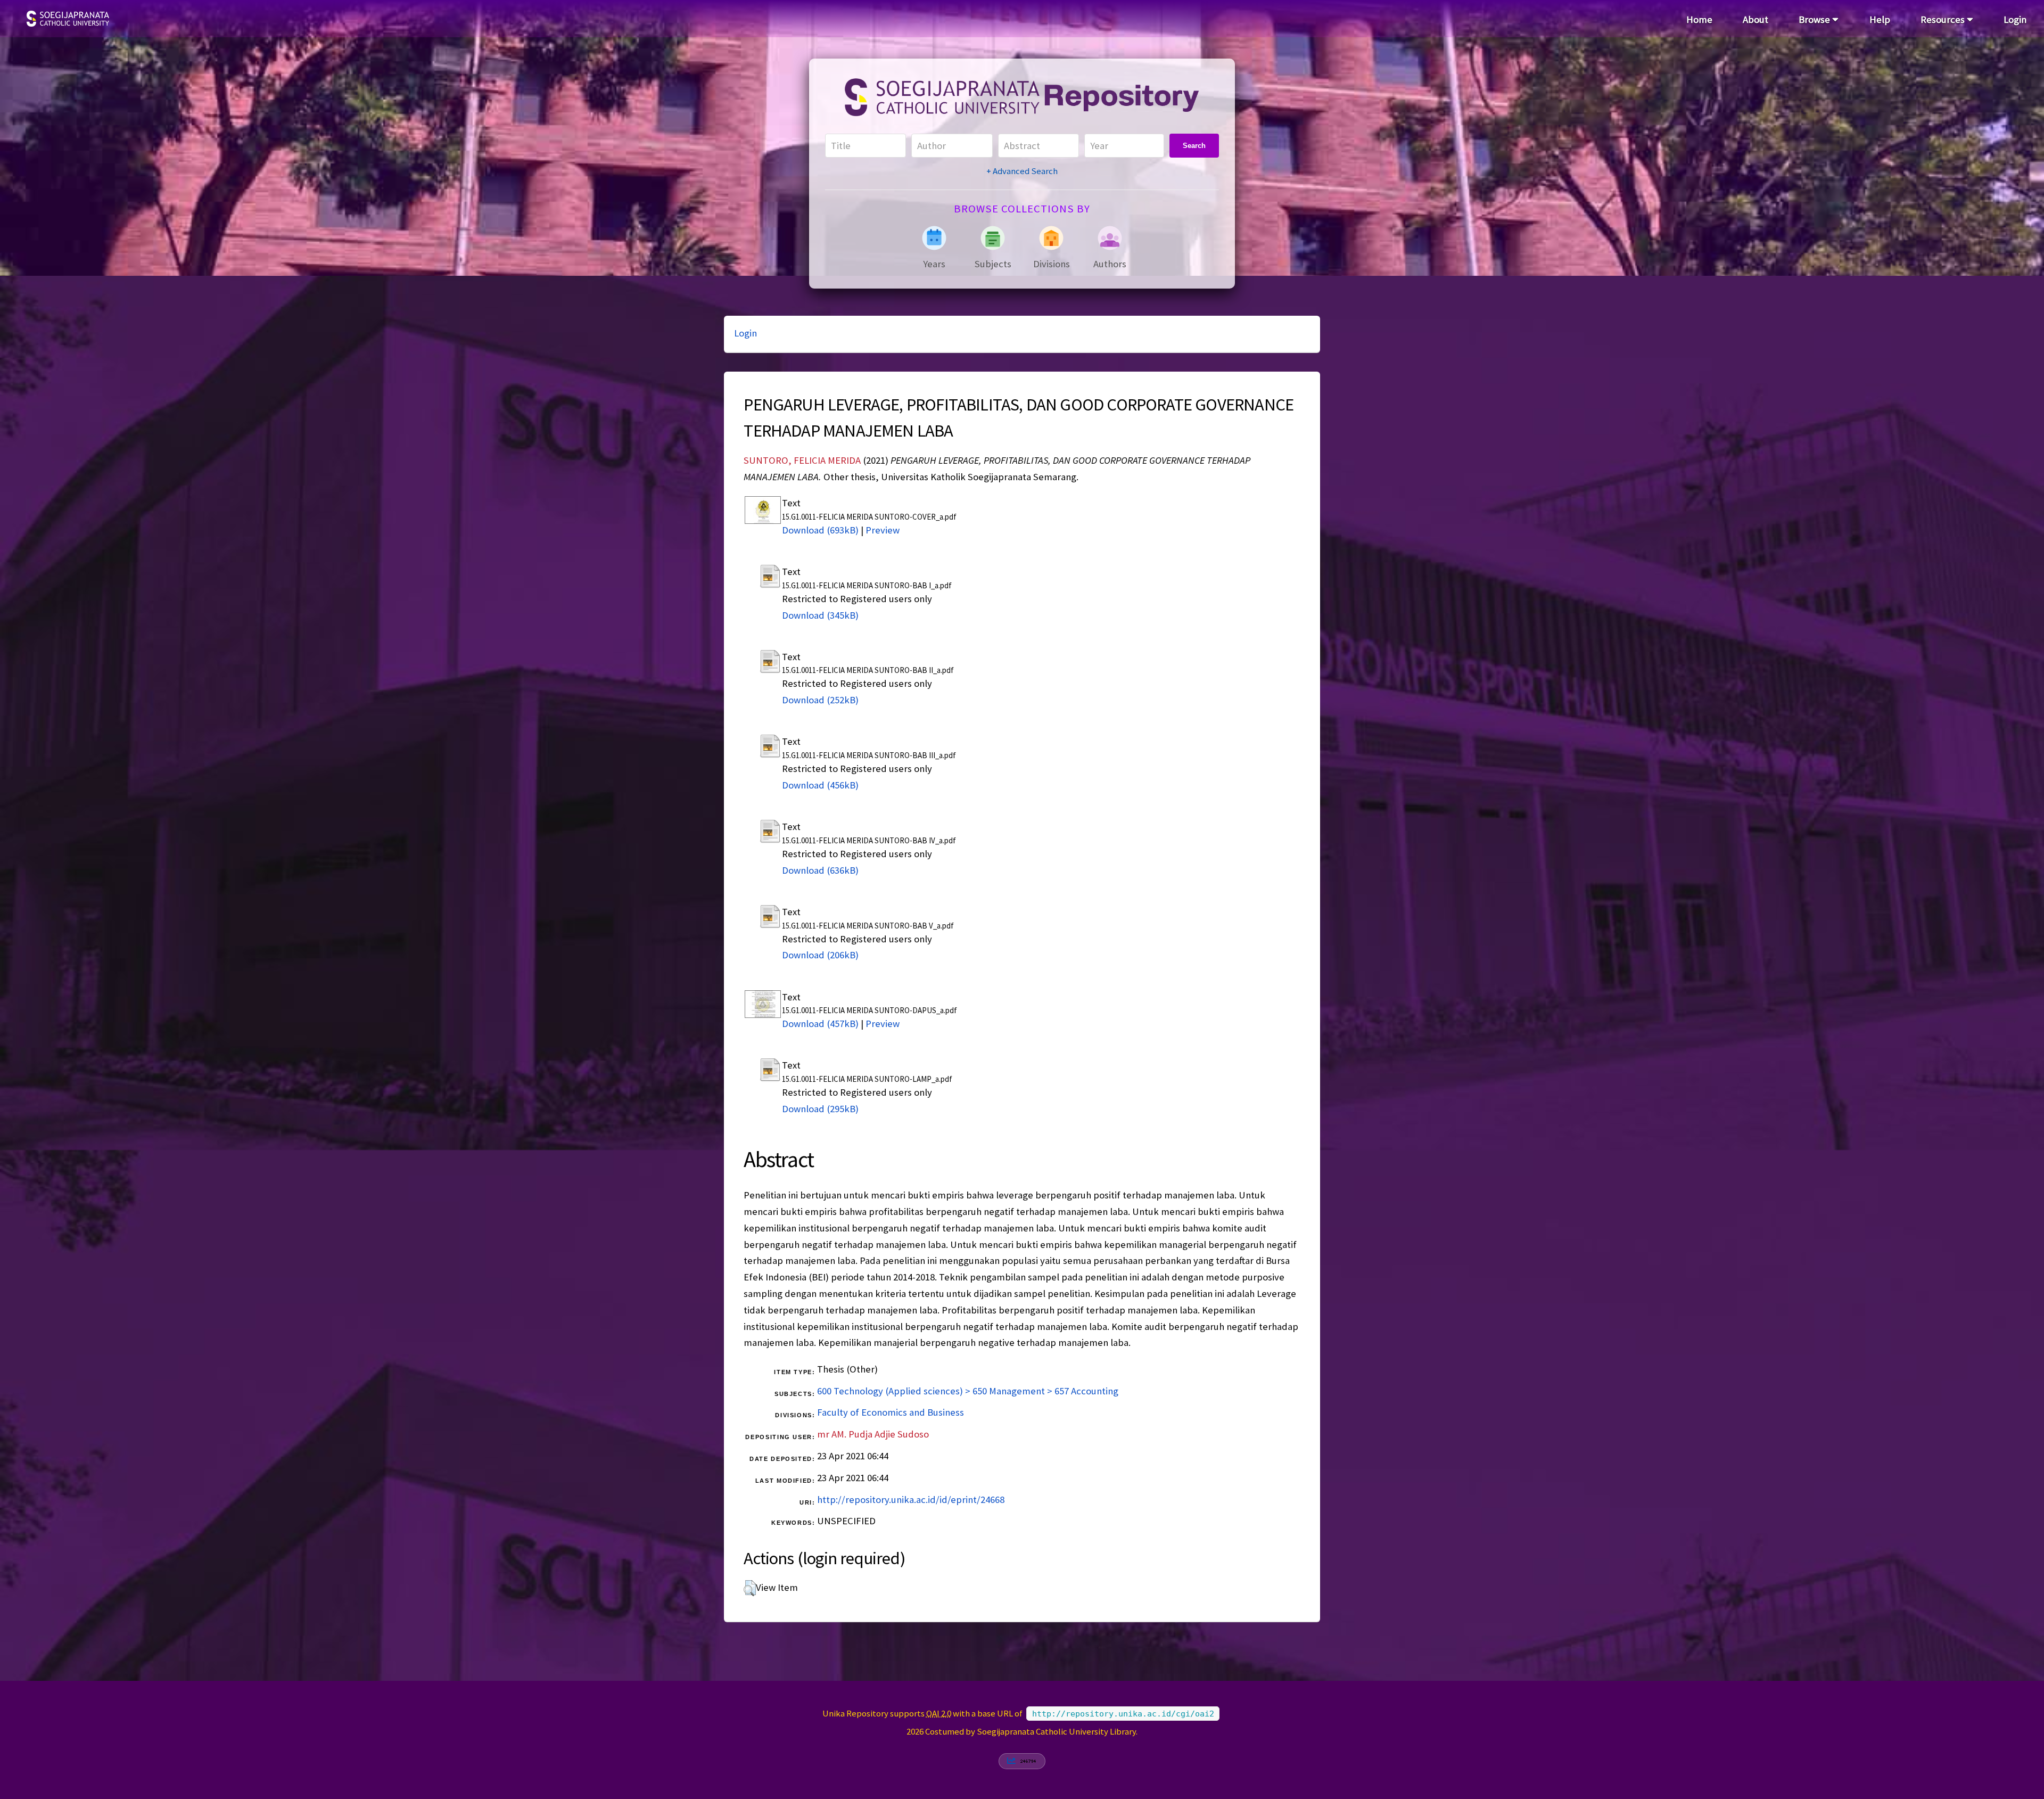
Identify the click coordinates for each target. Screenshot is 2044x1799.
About (1755, 19)
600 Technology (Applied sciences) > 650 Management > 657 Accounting (968, 1391)
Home (1699, 19)
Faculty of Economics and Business (891, 1412)
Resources (1944, 19)
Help (1880, 19)
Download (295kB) (820, 1109)
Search (1194, 146)
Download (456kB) (820, 785)
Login (2015, 19)
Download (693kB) (820, 530)
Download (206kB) (820, 955)
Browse (1815, 19)
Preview (883, 530)
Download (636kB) (820, 870)
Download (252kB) (820, 700)
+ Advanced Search (1022, 171)
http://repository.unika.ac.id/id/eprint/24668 (911, 1500)
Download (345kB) (820, 615)
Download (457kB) (820, 1024)
